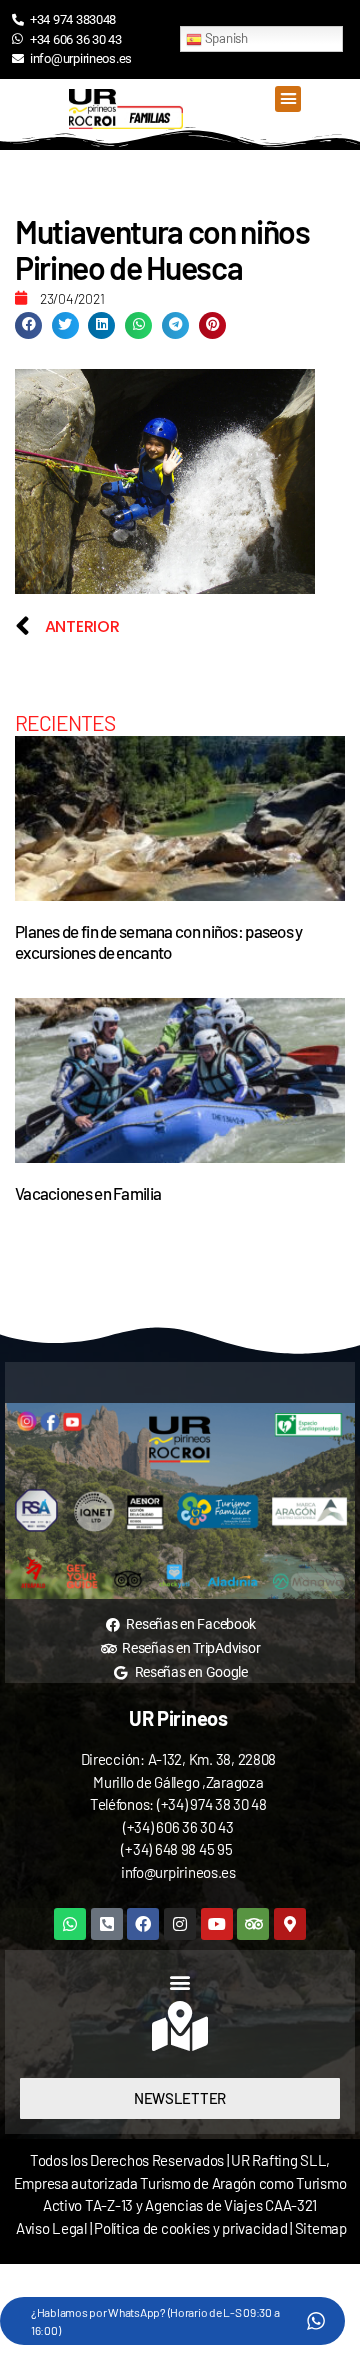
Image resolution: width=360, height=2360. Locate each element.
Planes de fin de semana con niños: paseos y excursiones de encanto (159, 941)
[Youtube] (217, 1924)
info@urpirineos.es (178, 1872)
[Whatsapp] (70, 1924)
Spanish (225, 38)
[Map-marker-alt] (290, 1924)
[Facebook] (143, 1924)
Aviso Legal (51, 2228)
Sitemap (321, 2228)
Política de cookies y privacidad (192, 2228)
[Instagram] (180, 1924)
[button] (287, 99)
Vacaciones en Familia (88, 1193)
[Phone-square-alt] (107, 1924)
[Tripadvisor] (253, 1924)
